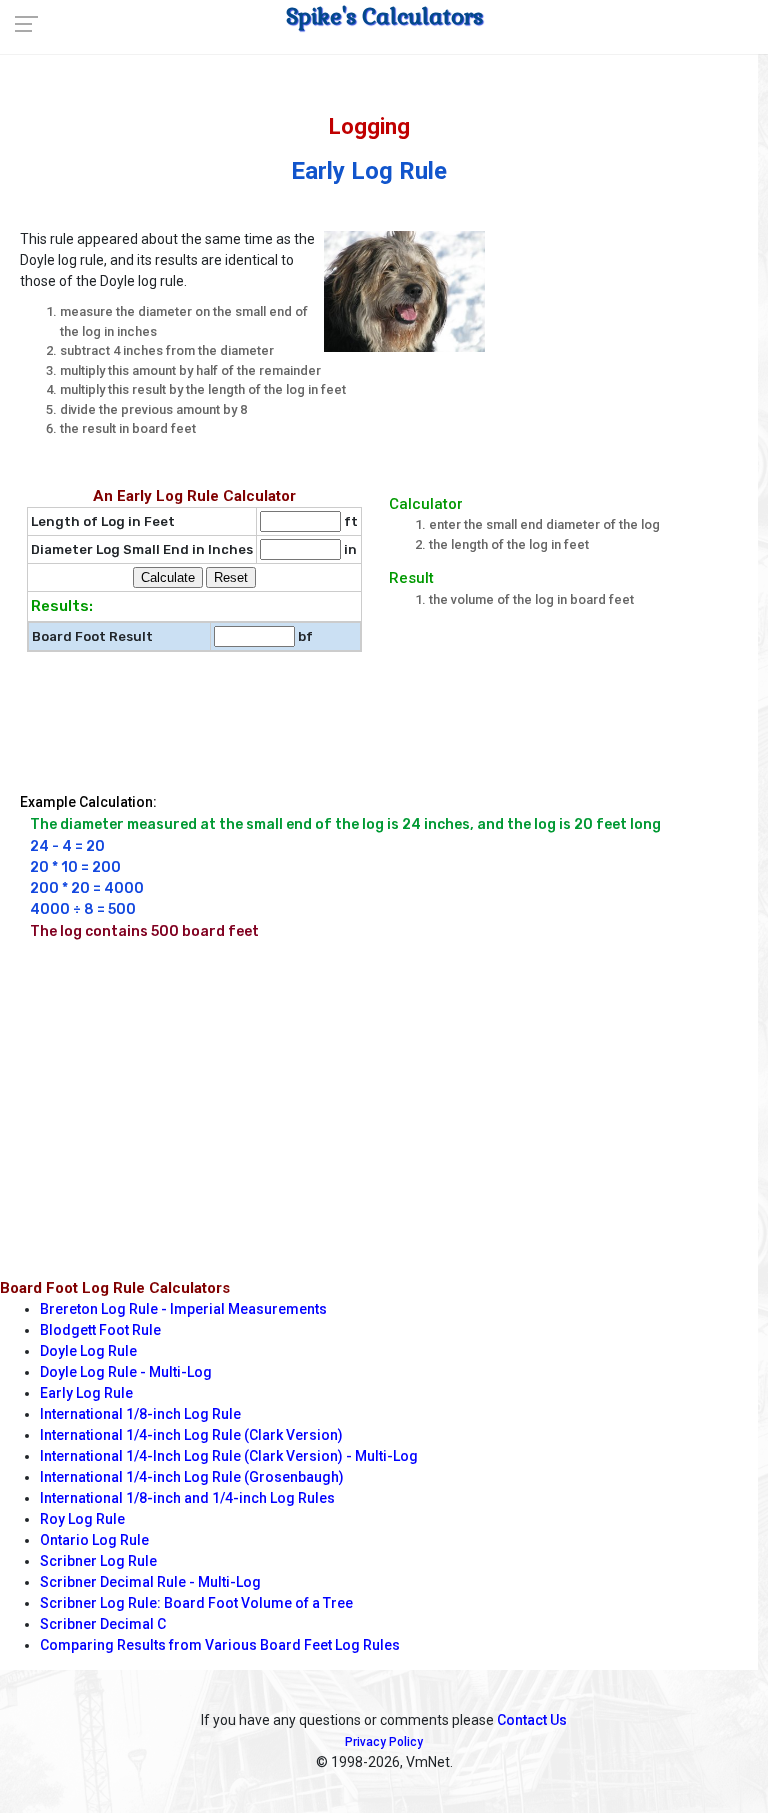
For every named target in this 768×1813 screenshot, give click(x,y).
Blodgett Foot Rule (100, 1330)
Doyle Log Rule (88, 1351)
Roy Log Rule (82, 1519)
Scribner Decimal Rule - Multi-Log (150, 1582)
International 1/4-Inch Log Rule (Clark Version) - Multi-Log (229, 1456)
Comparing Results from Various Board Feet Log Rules (220, 1645)
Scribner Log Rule (98, 1561)
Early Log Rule (86, 1393)
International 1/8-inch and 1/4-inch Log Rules (187, 1498)
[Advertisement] (635, 324)
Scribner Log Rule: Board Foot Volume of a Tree (196, 1603)
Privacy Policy (384, 1742)
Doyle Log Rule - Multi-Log (126, 1372)
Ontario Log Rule (94, 1540)
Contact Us (532, 1720)
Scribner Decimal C (103, 1624)
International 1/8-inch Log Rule (140, 1414)
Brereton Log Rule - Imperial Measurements (183, 1309)
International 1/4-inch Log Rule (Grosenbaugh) (192, 1477)
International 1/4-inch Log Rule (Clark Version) (191, 1435)
